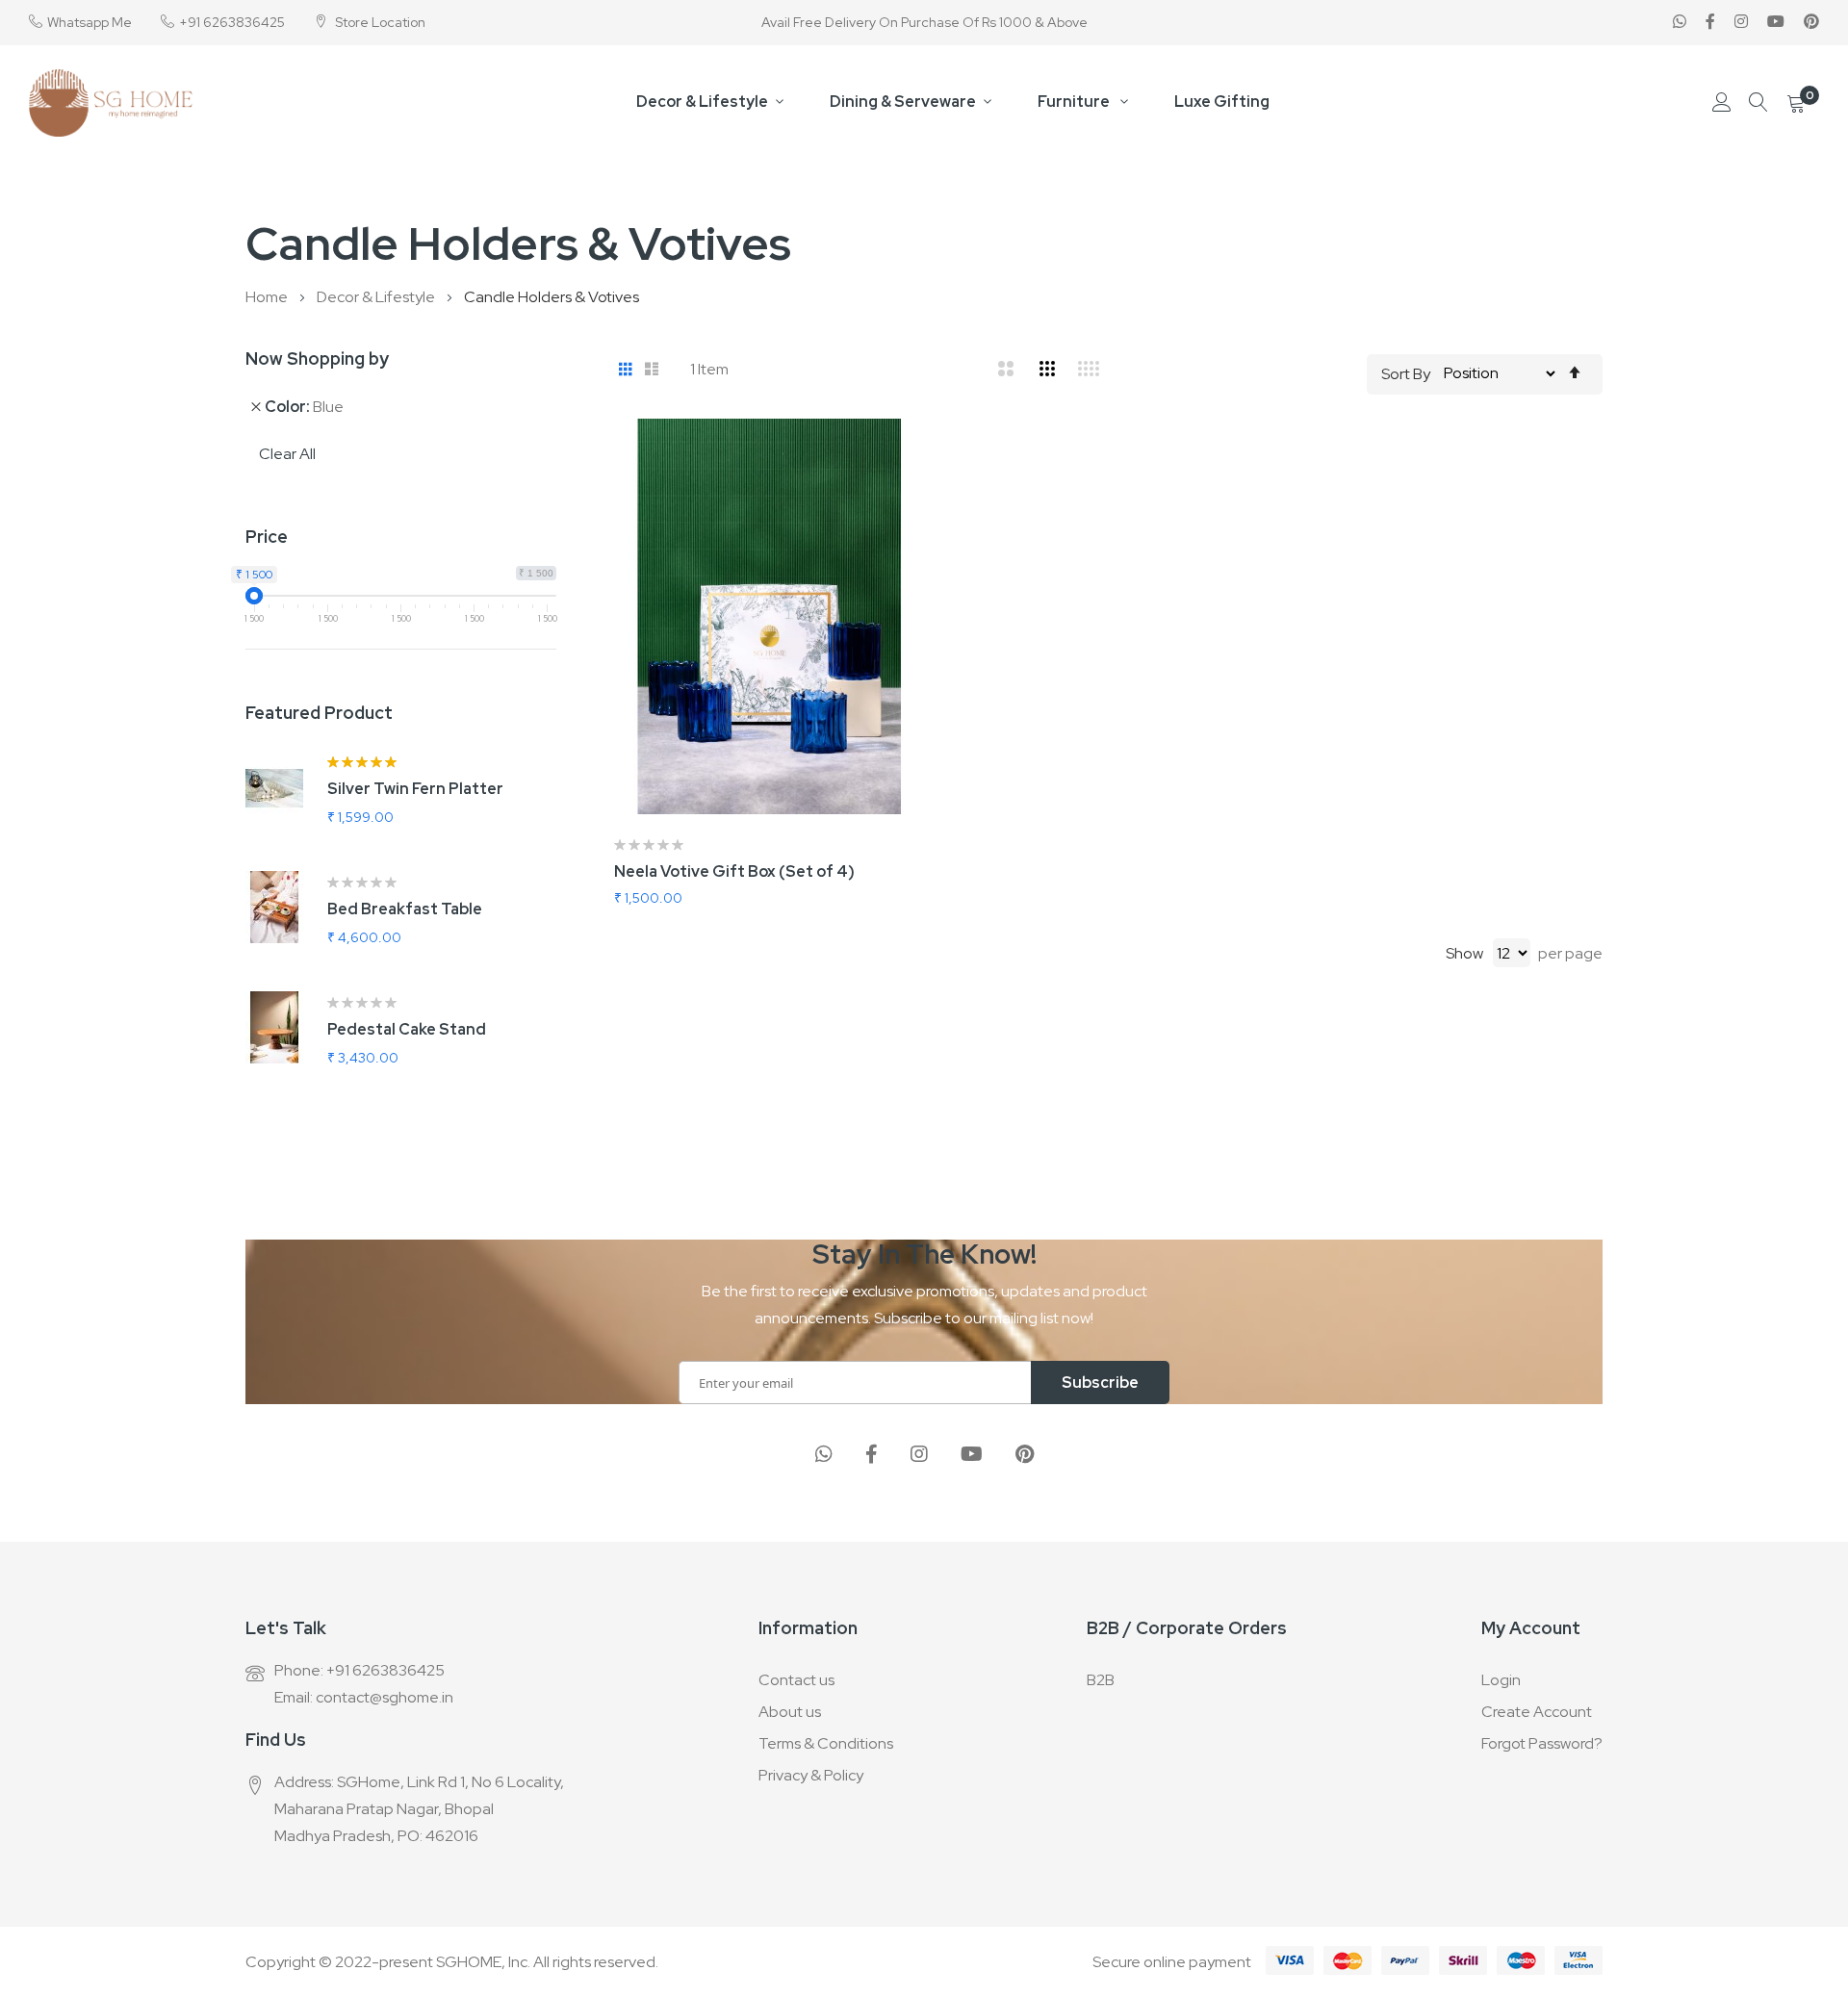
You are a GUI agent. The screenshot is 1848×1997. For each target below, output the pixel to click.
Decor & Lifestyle (702, 102)
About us (790, 1712)
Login (1501, 1680)
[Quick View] (924, 553)
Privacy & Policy (811, 1775)
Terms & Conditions (826, 1743)
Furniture (1075, 102)
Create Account (1537, 1712)
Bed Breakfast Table (405, 909)
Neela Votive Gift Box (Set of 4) (734, 871)
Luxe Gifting (1222, 102)
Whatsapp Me (90, 22)
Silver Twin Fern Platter (415, 789)
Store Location (379, 22)
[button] (924, 457)
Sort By (1406, 373)
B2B (1101, 1680)
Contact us (796, 1680)
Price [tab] (267, 537)
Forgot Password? (1542, 1743)
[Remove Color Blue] (256, 406)
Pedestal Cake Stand (407, 1029)
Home (268, 297)
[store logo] (111, 103)
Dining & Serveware (903, 102)
